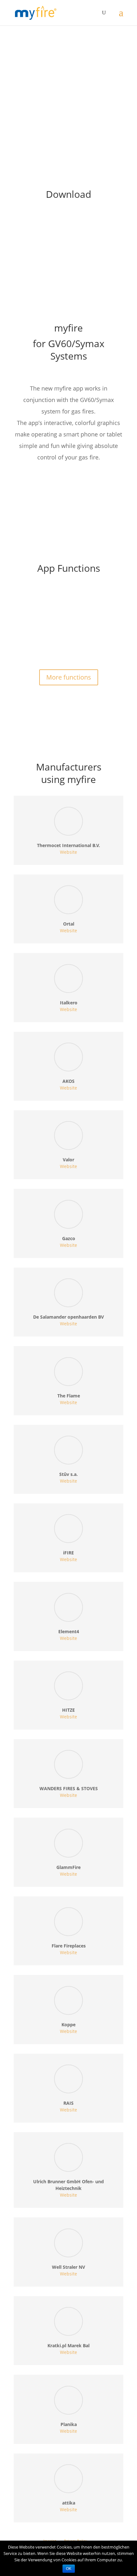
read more (31, 646)
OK (69, 2569)
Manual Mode (36, 623)
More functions (69, 677)
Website (68, 852)
